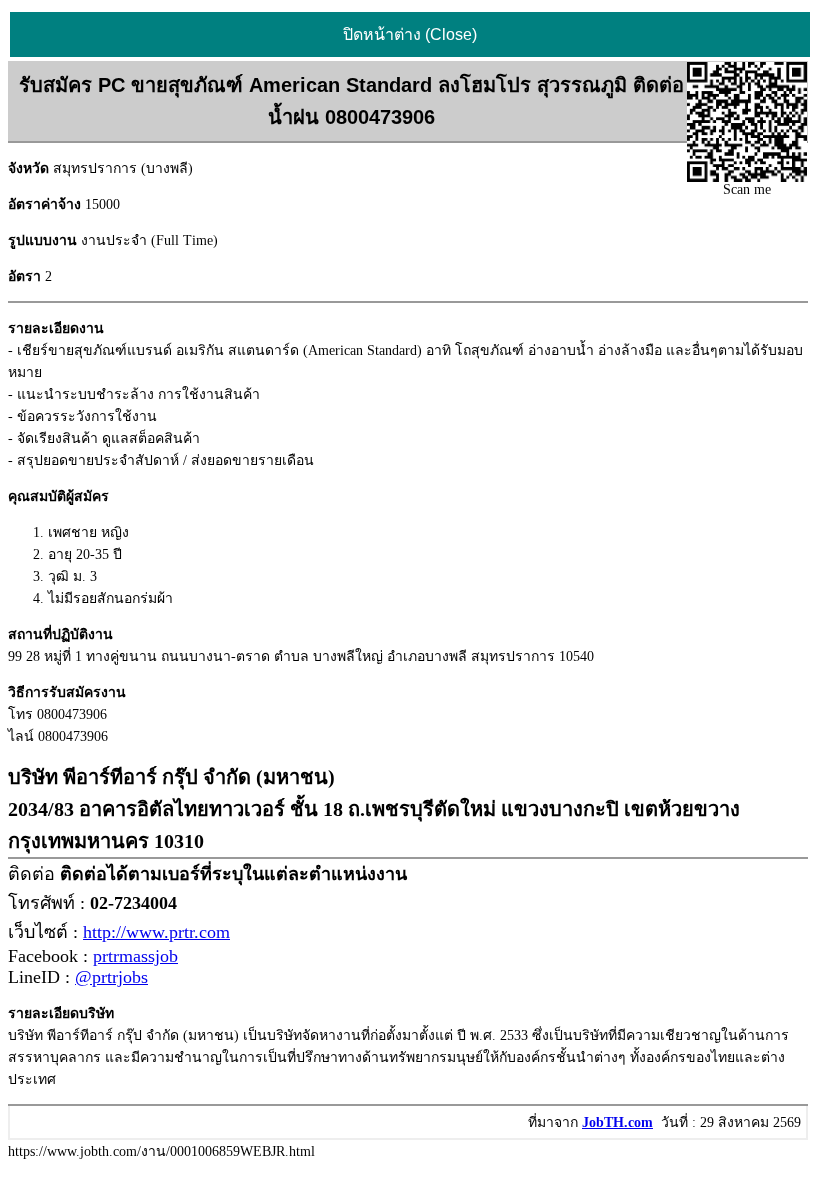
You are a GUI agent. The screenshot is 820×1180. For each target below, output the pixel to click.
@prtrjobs (111, 977)
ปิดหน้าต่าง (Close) (410, 34)
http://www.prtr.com (156, 932)
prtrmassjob (135, 956)
